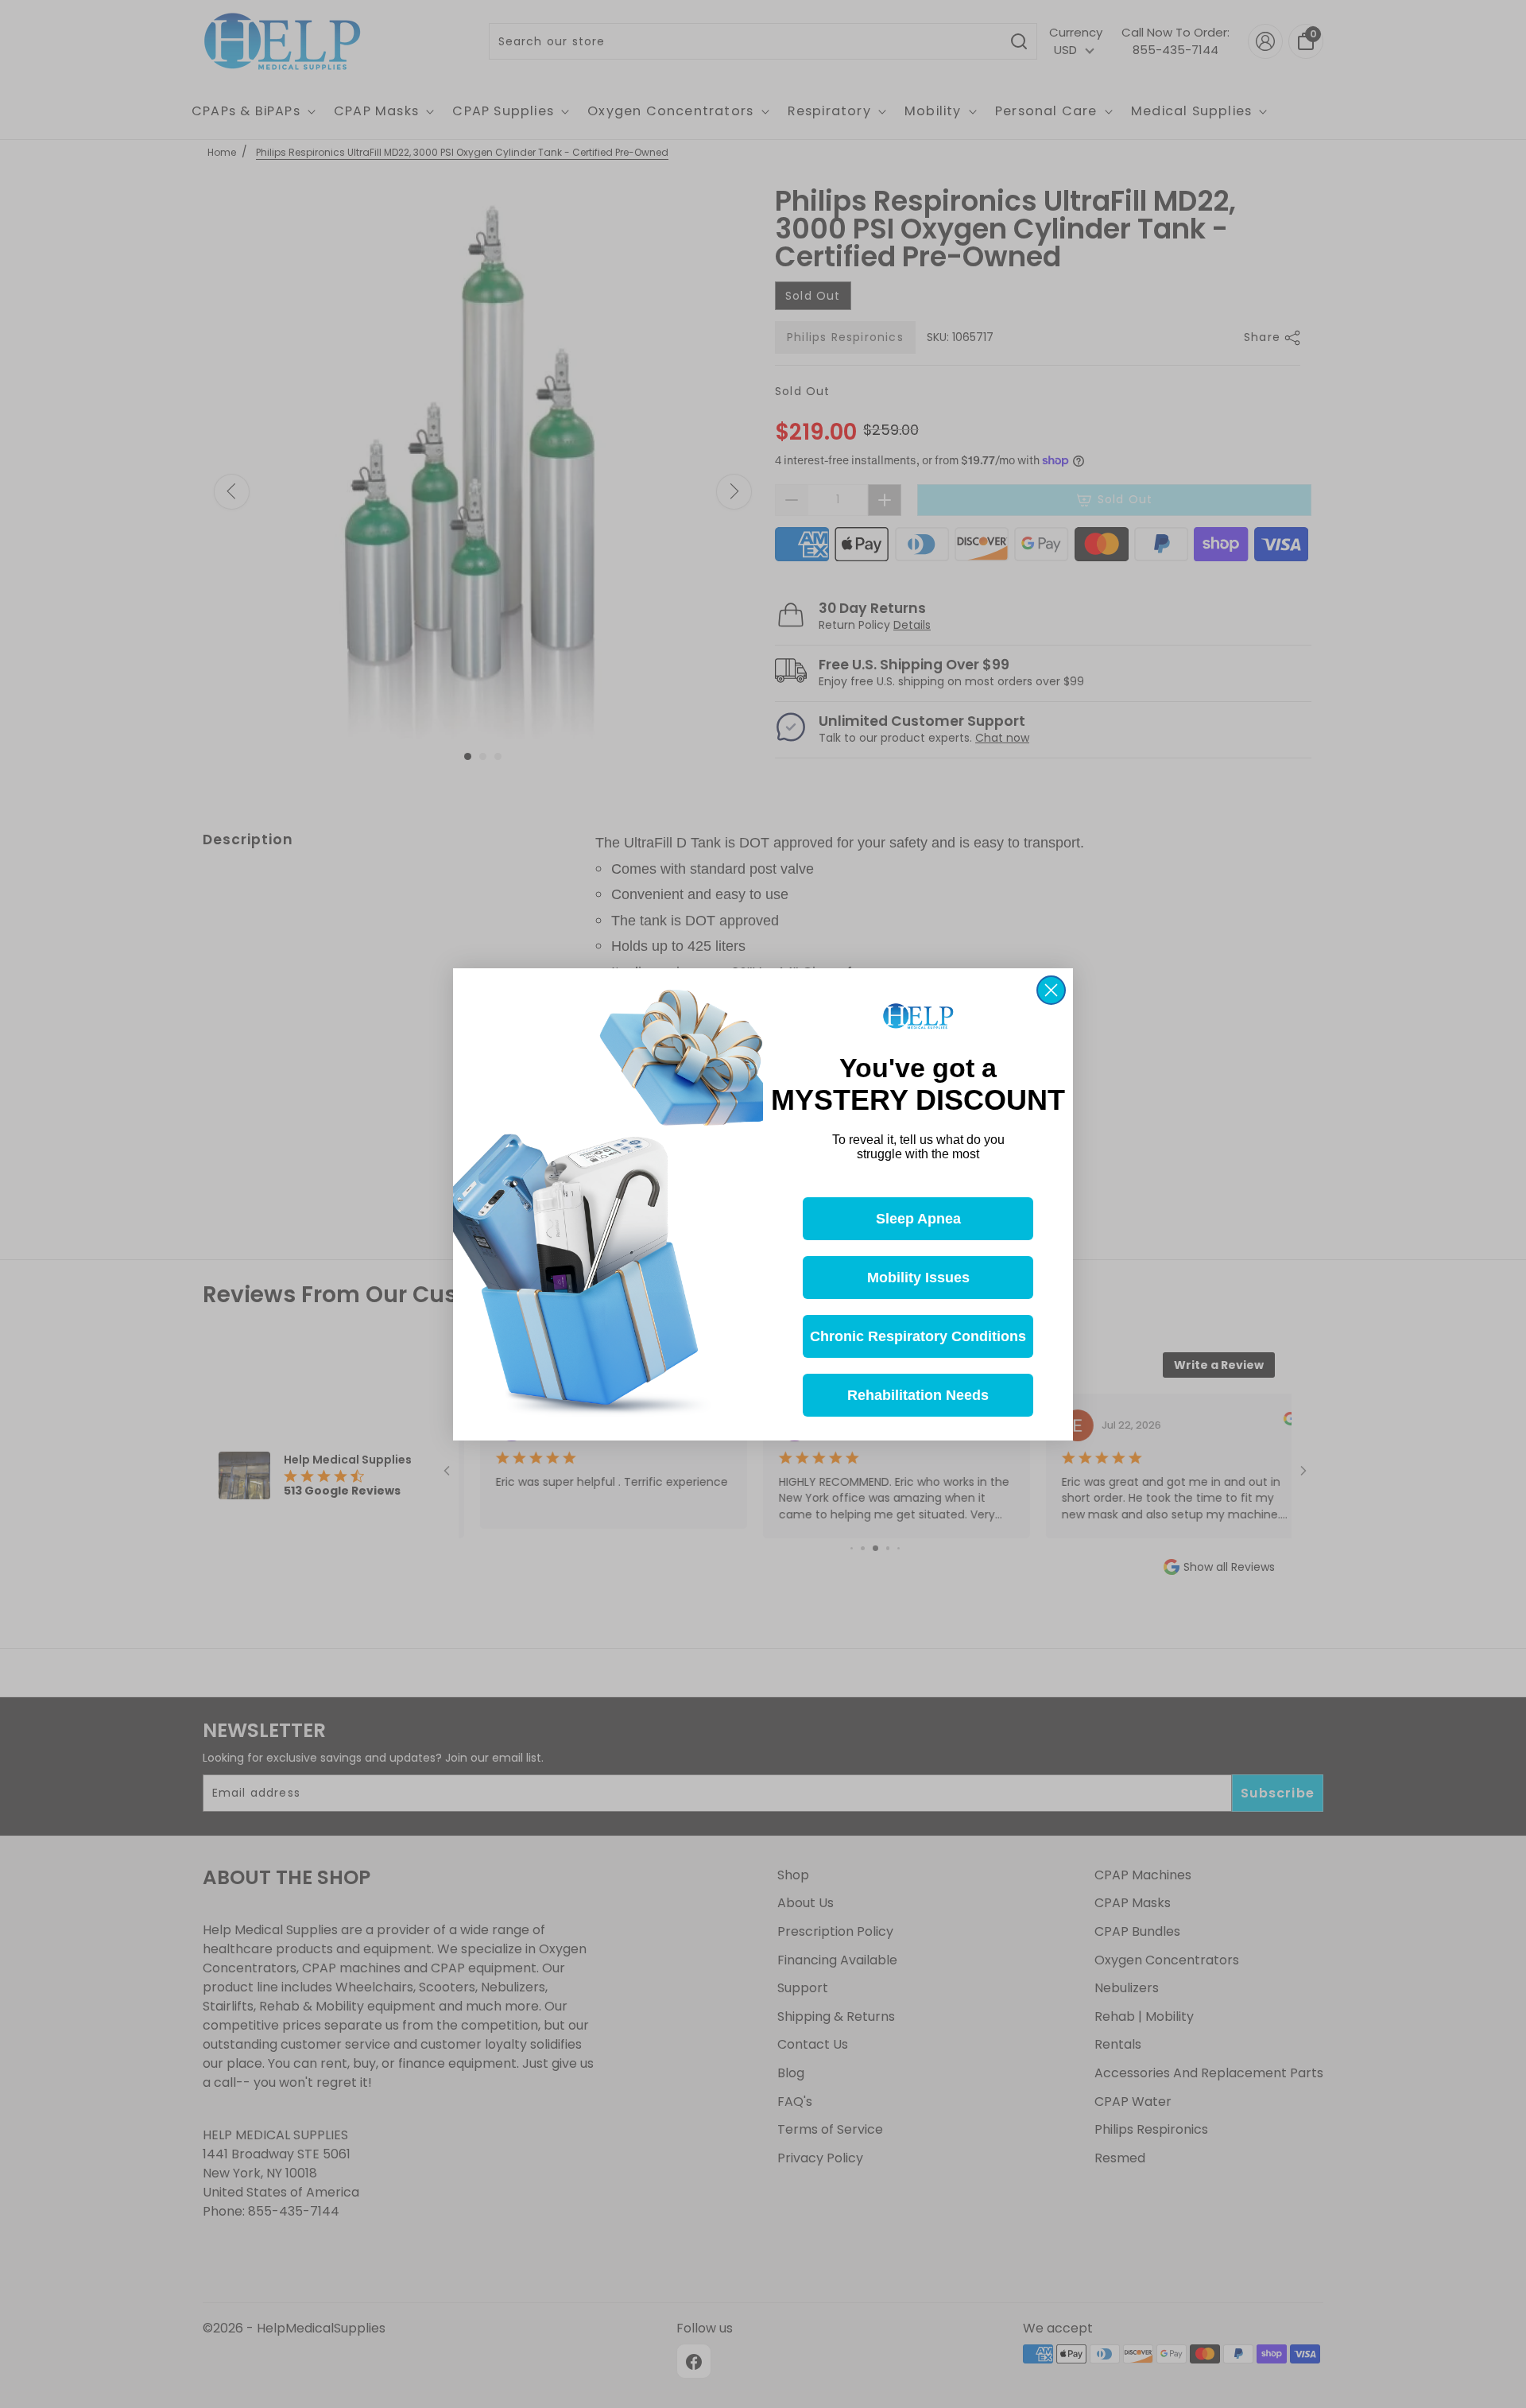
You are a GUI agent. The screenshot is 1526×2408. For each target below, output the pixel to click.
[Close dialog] (1051, 990)
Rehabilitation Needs (918, 1394)
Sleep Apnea (918, 1218)
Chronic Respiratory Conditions (918, 1336)
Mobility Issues (918, 1277)
